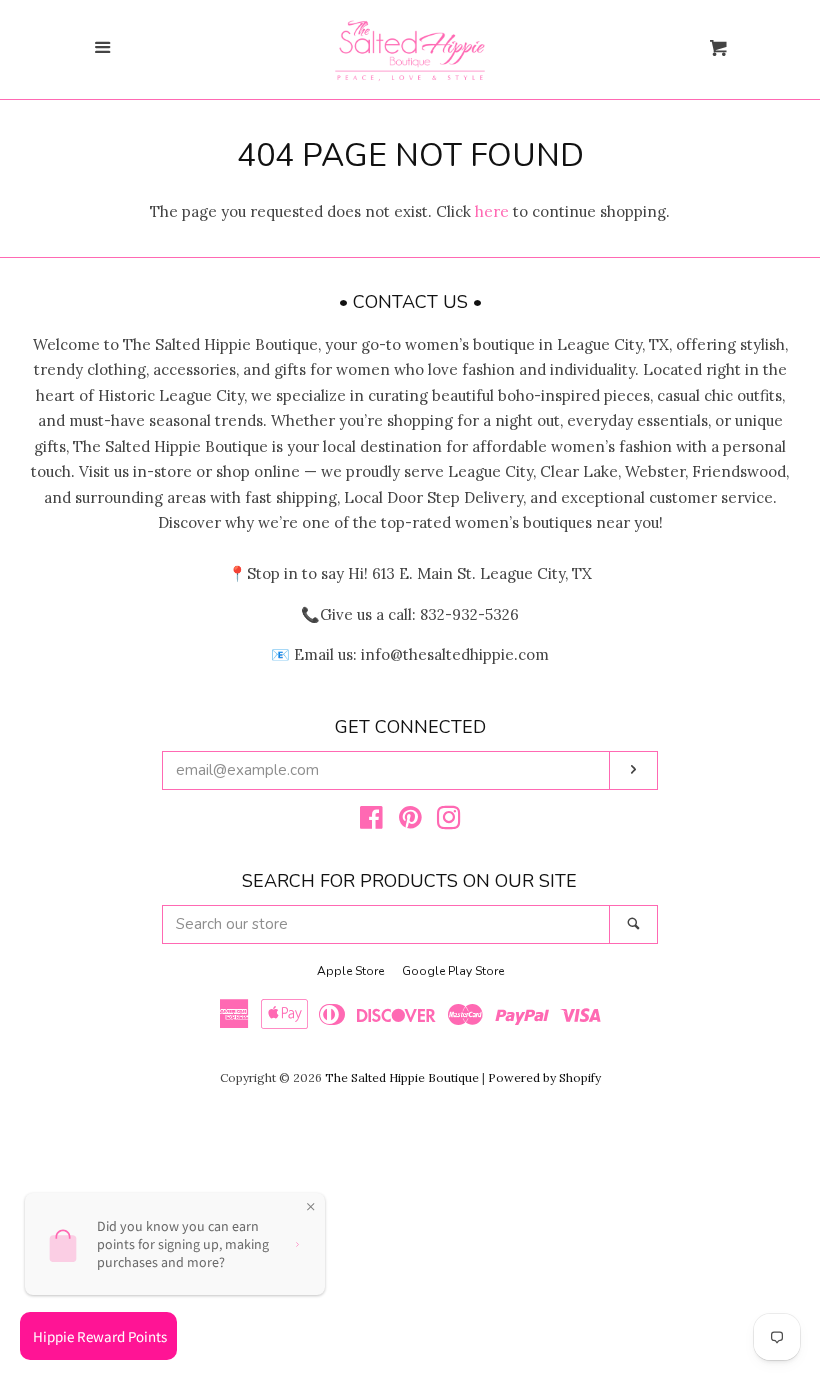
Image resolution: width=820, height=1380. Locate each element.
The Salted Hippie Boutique (402, 1077)
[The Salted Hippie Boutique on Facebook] (371, 821)
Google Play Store (453, 971)
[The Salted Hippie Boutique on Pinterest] (410, 821)
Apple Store (350, 971)
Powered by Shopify (544, 1077)
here (492, 211)
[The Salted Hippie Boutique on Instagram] (449, 821)
